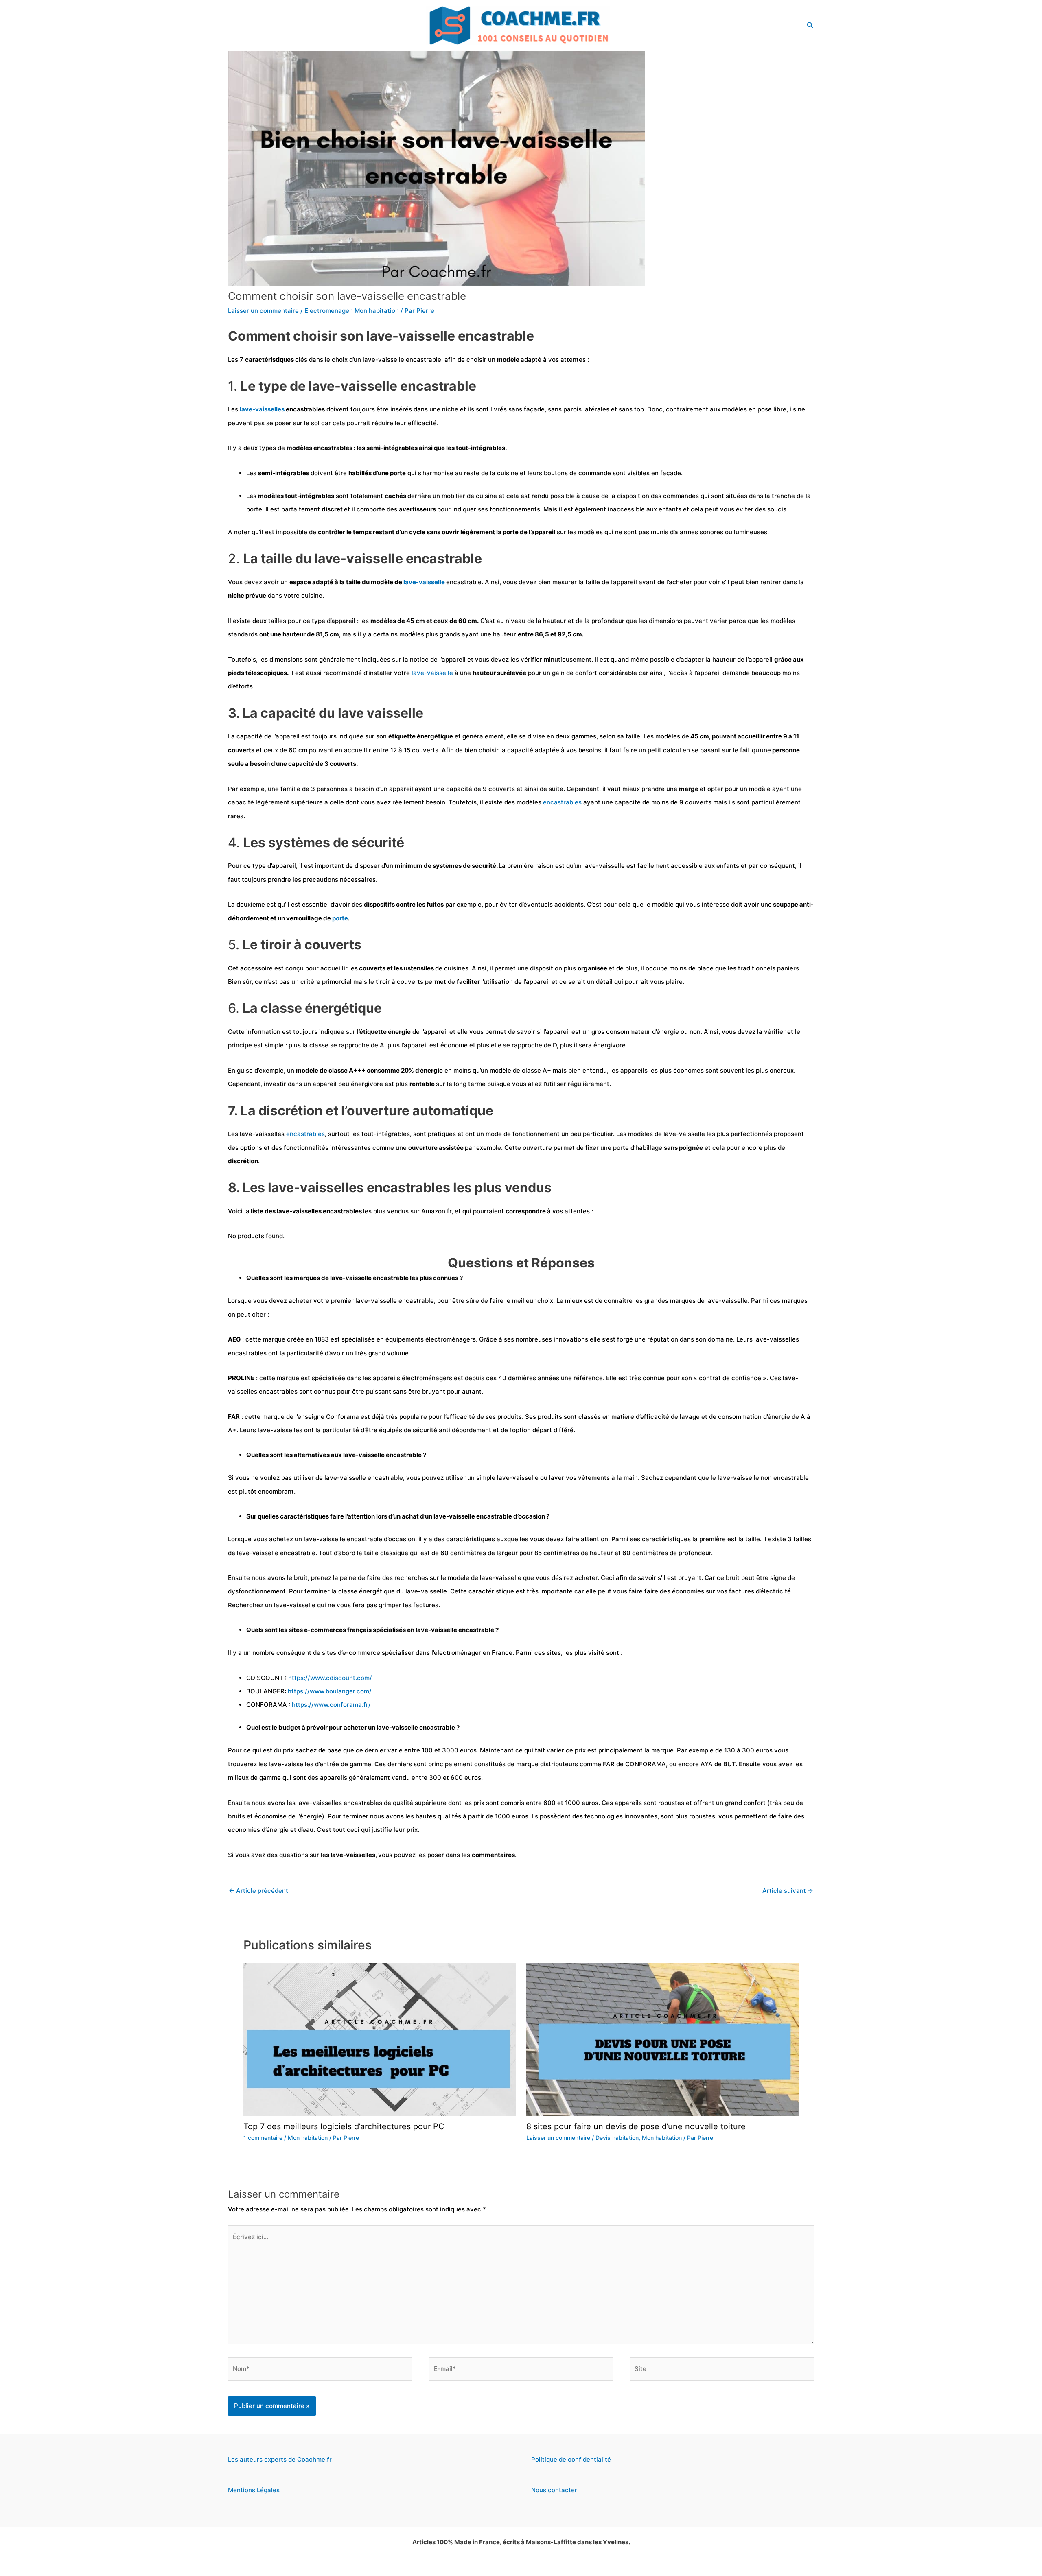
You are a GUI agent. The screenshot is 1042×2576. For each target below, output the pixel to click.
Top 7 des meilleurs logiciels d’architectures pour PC (344, 2126)
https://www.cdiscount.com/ (330, 1678)
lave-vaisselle (425, 582)
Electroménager (328, 311)
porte (340, 918)
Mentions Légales (254, 2490)
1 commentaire (263, 2138)
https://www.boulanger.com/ (330, 1691)
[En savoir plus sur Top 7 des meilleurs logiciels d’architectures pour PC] (380, 2039)
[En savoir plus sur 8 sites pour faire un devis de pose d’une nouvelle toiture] (663, 2039)
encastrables (563, 802)
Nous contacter (554, 2490)
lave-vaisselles (262, 409)
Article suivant (788, 1891)
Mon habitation (377, 311)
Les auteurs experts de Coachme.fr (280, 2459)
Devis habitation (617, 2138)
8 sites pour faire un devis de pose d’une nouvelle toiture (636, 2126)
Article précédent (258, 1891)
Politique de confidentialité (571, 2459)
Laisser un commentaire (263, 311)
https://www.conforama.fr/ (331, 1705)
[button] (810, 25)
